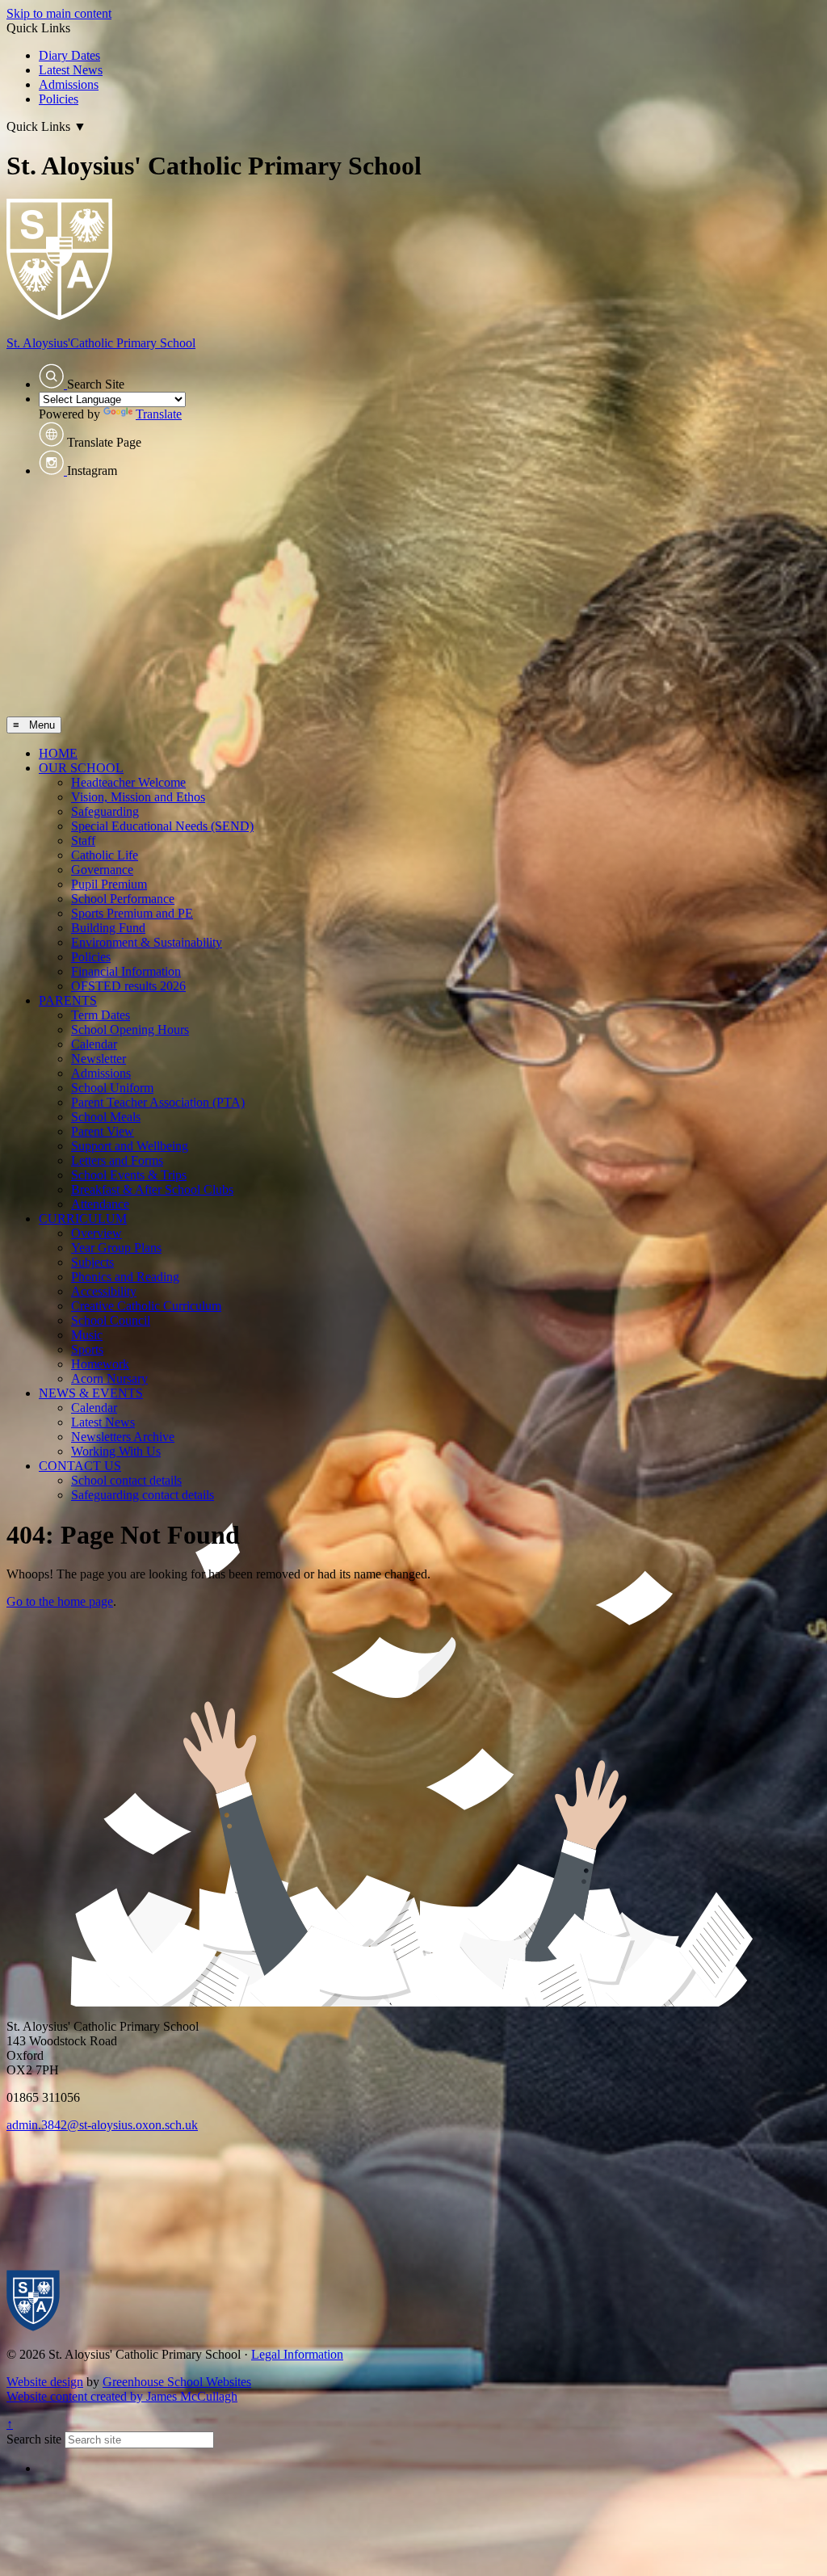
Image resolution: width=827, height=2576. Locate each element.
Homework (100, 1364)
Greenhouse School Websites (177, 2382)
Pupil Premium (109, 884)
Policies (59, 99)
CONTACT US (80, 1466)
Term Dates (101, 1015)
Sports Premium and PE (132, 913)
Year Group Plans (116, 1248)
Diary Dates (69, 55)
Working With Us (116, 1451)
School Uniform (112, 1088)
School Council (111, 1320)
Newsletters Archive (123, 1437)
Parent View (103, 1131)
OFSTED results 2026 (128, 986)
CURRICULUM (83, 1219)
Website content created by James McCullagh (122, 2396)
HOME (58, 753)
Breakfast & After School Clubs (152, 1189)
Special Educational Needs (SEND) (162, 826)
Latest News (71, 70)
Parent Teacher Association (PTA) (158, 1102)
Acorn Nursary (109, 1378)
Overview (97, 1233)
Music (87, 1335)
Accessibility (104, 1291)
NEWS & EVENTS (91, 1393)
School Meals (106, 1117)
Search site (34, 2439)
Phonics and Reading (125, 1277)
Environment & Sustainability (147, 942)
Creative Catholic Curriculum (146, 1306)
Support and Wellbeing (130, 1146)
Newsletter (99, 1059)
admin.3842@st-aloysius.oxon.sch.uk (102, 2125)
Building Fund (108, 928)
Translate (159, 414)
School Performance (123, 899)
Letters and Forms (117, 1160)
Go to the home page (60, 1601)
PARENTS (68, 1000)
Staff (83, 840)
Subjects (92, 1262)
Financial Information (126, 971)
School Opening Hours (130, 1030)
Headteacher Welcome (128, 782)
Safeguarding (105, 811)
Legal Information (297, 2354)
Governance (102, 870)
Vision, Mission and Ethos (138, 797)
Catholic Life (105, 855)
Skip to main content (59, 13)
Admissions (69, 84)
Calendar (94, 1044)
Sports (87, 1349)
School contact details (126, 1480)
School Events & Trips (129, 1175)
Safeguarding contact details (143, 1495)
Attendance (100, 1204)
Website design (45, 2382)
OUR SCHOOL (81, 768)
